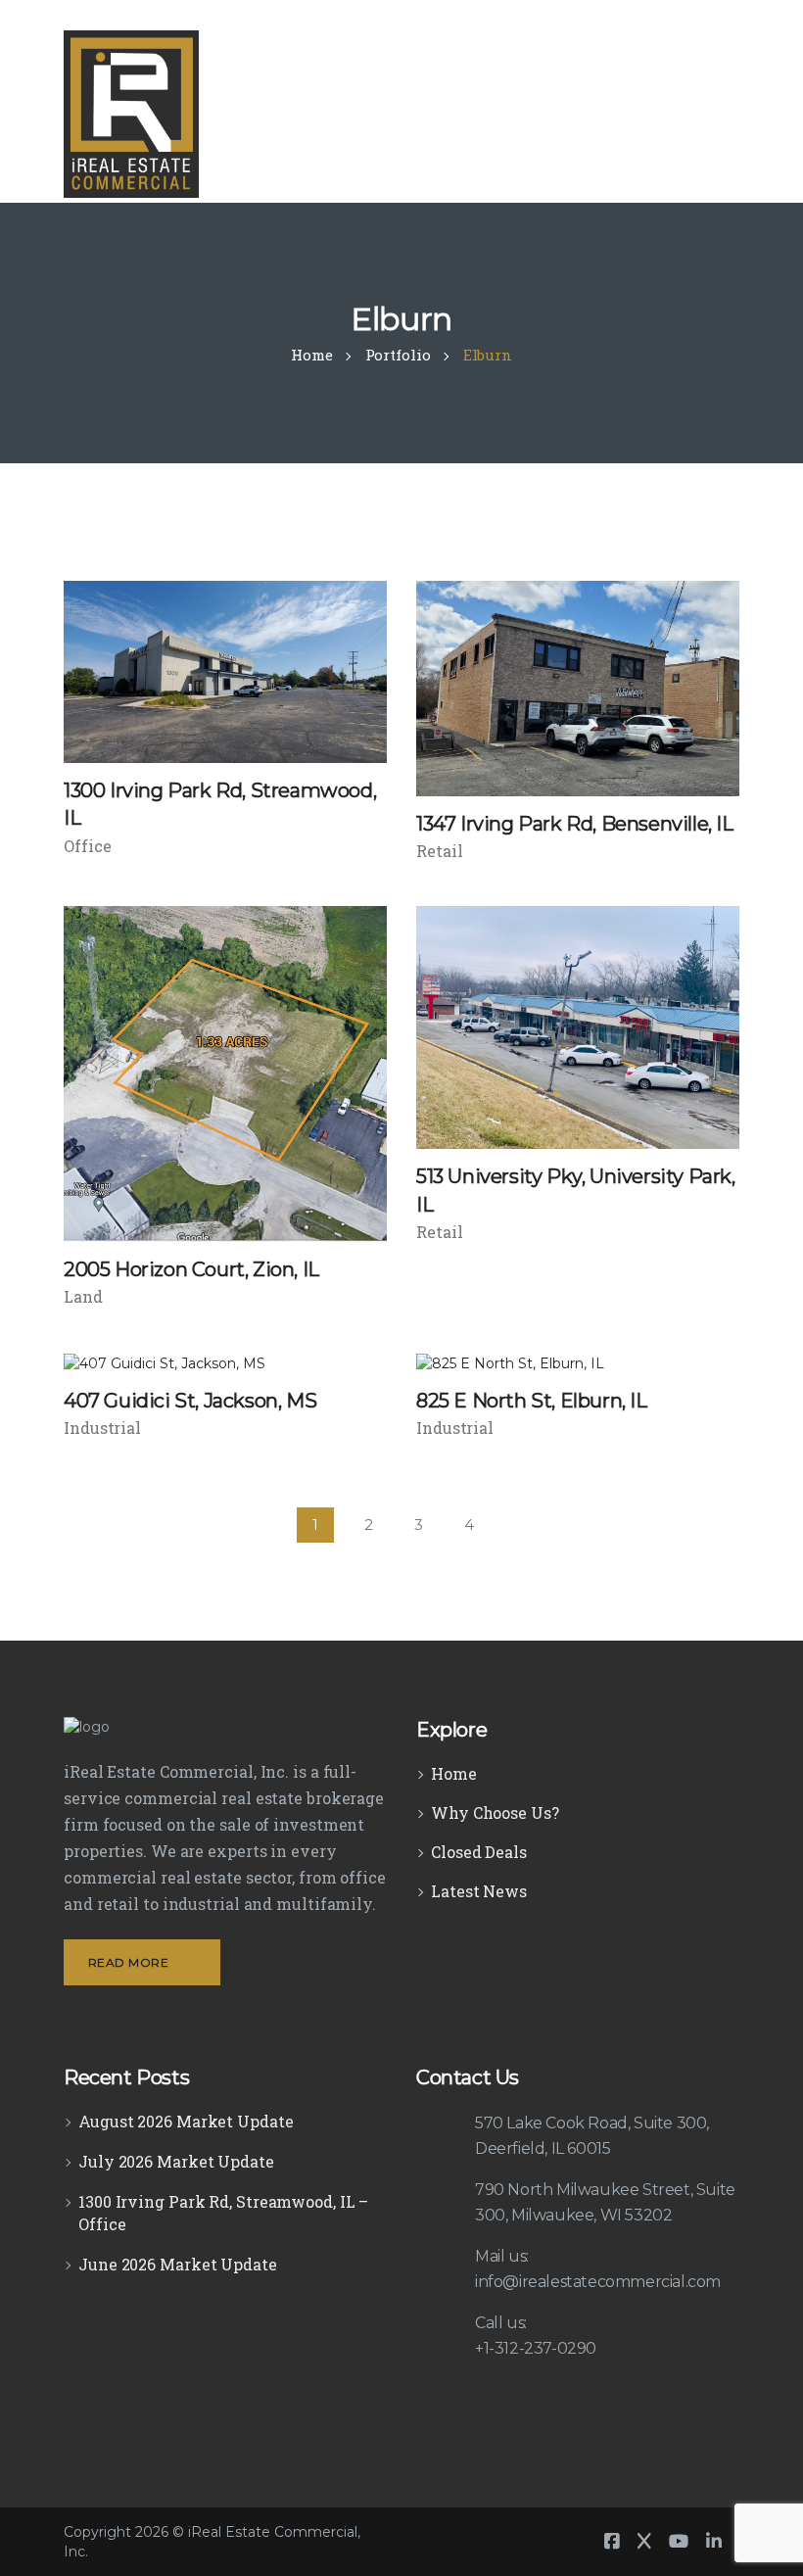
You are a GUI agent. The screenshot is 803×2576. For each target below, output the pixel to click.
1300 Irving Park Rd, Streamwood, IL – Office (223, 2213)
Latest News (479, 1891)
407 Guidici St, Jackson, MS (190, 1401)
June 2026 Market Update (178, 2264)
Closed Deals (479, 1852)
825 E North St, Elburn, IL (532, 1401)
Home (454, 1773)
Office (87, 846)
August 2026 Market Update (186, 2121)
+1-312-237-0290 (536, 2348)
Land (83, 1296)
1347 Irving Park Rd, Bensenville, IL (575, 824)
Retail (439, 851)
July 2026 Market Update (176, 2161)
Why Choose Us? (495, 1813)
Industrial (102, 1428)
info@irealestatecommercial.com (598, 2282)
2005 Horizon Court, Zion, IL (191, 1269)
